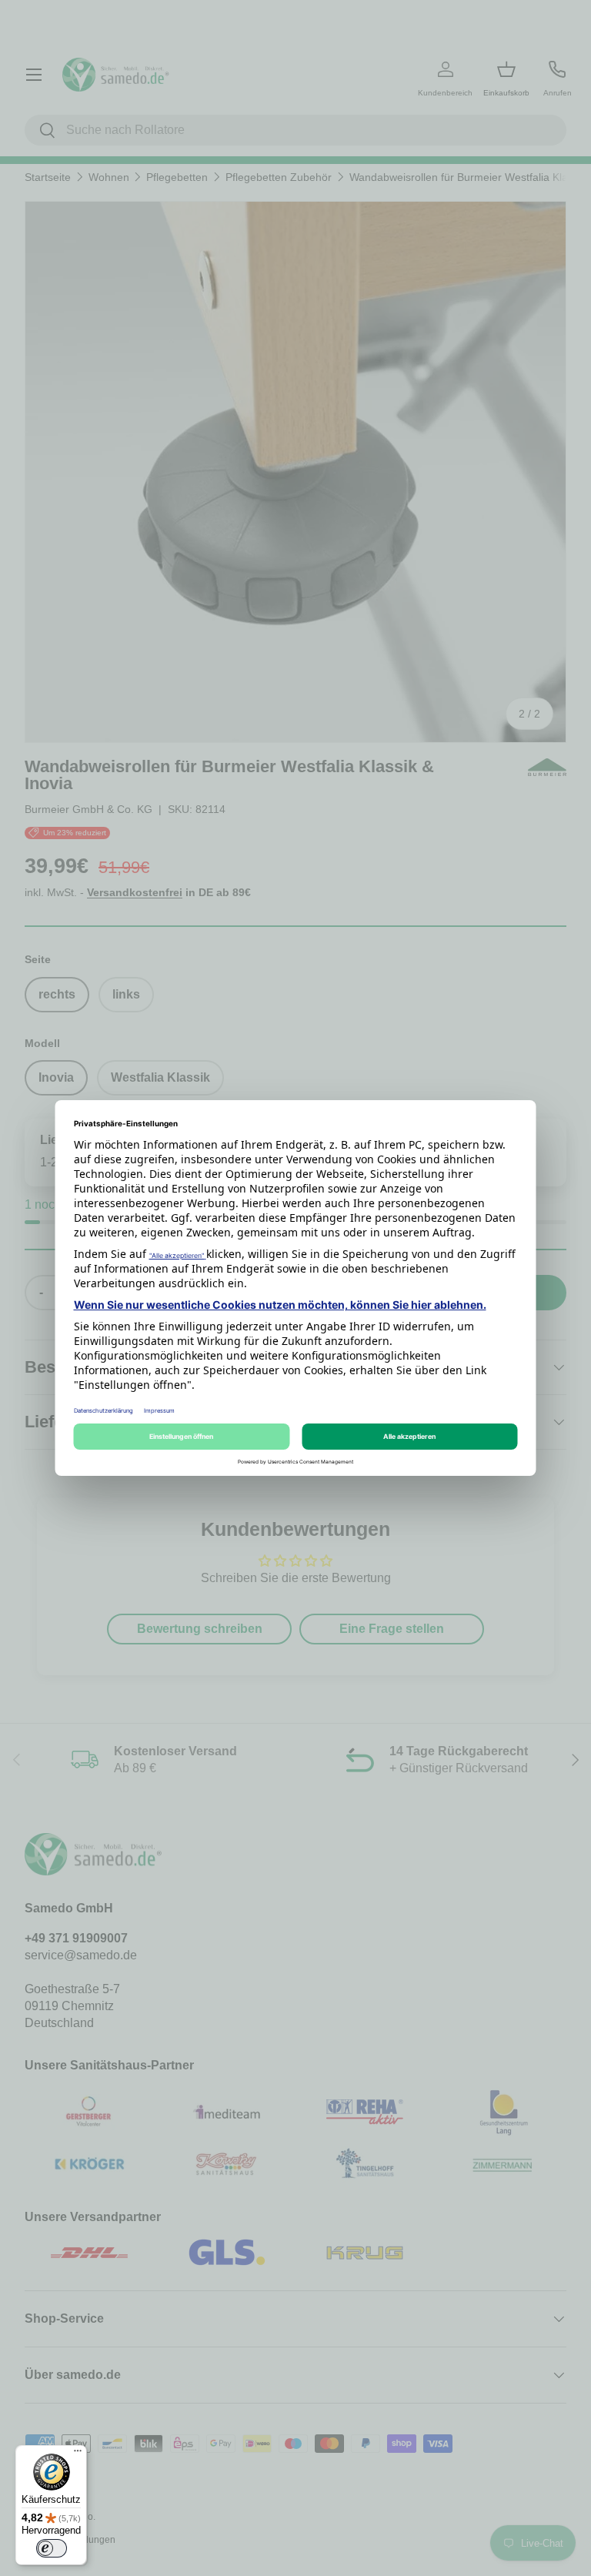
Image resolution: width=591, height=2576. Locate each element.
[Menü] (78, 2454)
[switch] (52, 2548)
